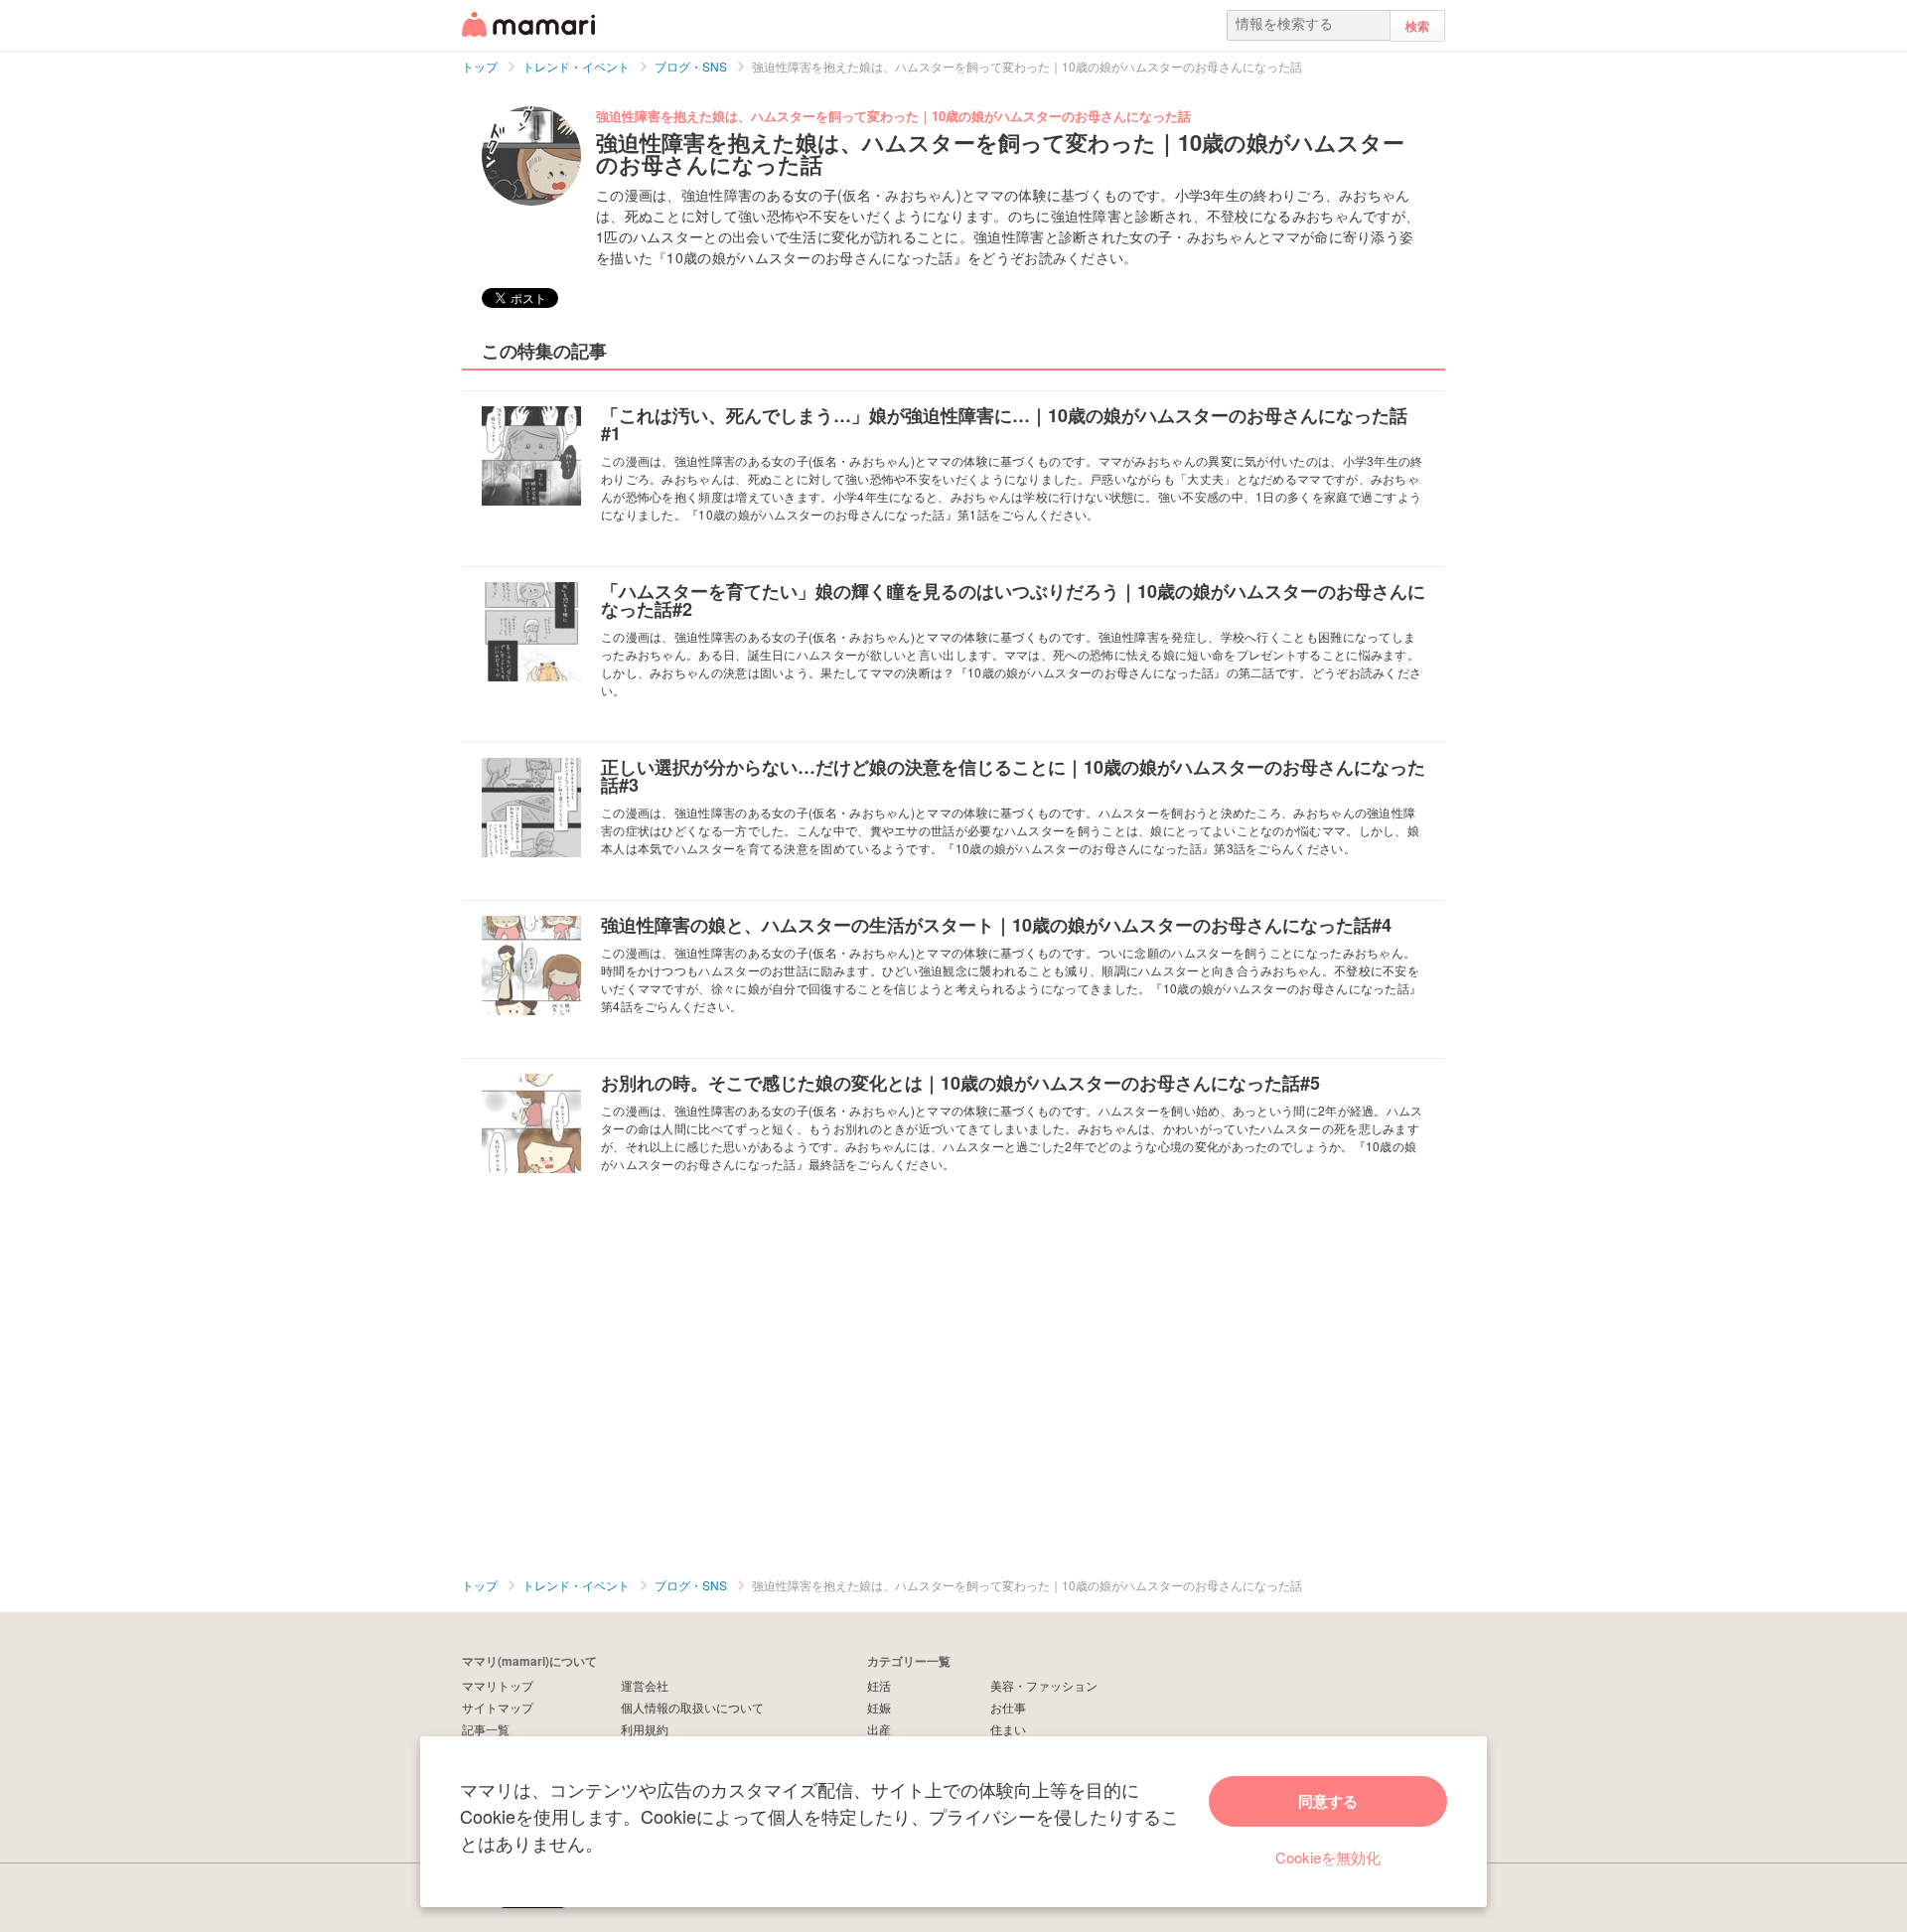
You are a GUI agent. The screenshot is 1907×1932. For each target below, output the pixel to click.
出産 (879, 1729)
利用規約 (645, 1729)
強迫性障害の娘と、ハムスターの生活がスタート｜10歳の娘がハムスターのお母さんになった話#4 (996, 925)
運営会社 (645, 1685)
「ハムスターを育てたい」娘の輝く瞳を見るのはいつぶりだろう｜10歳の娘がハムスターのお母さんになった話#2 (1013, 600)
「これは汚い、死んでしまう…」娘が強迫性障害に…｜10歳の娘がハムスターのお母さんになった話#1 (1004, 424)
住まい (1008, 1729)
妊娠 (879, 1707)
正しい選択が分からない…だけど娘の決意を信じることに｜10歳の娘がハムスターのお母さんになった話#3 (1013, 776)
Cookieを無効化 (1328, 1857)
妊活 (879, 1685)
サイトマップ (498, 1707)
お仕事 (1008, 1707)
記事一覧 (486, 1729)
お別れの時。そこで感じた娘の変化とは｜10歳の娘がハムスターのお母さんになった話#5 (960, 1083)
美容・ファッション (1044, 1685)
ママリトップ (498, 1685)
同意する (1328, 1801)
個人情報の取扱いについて (692, 1707)
